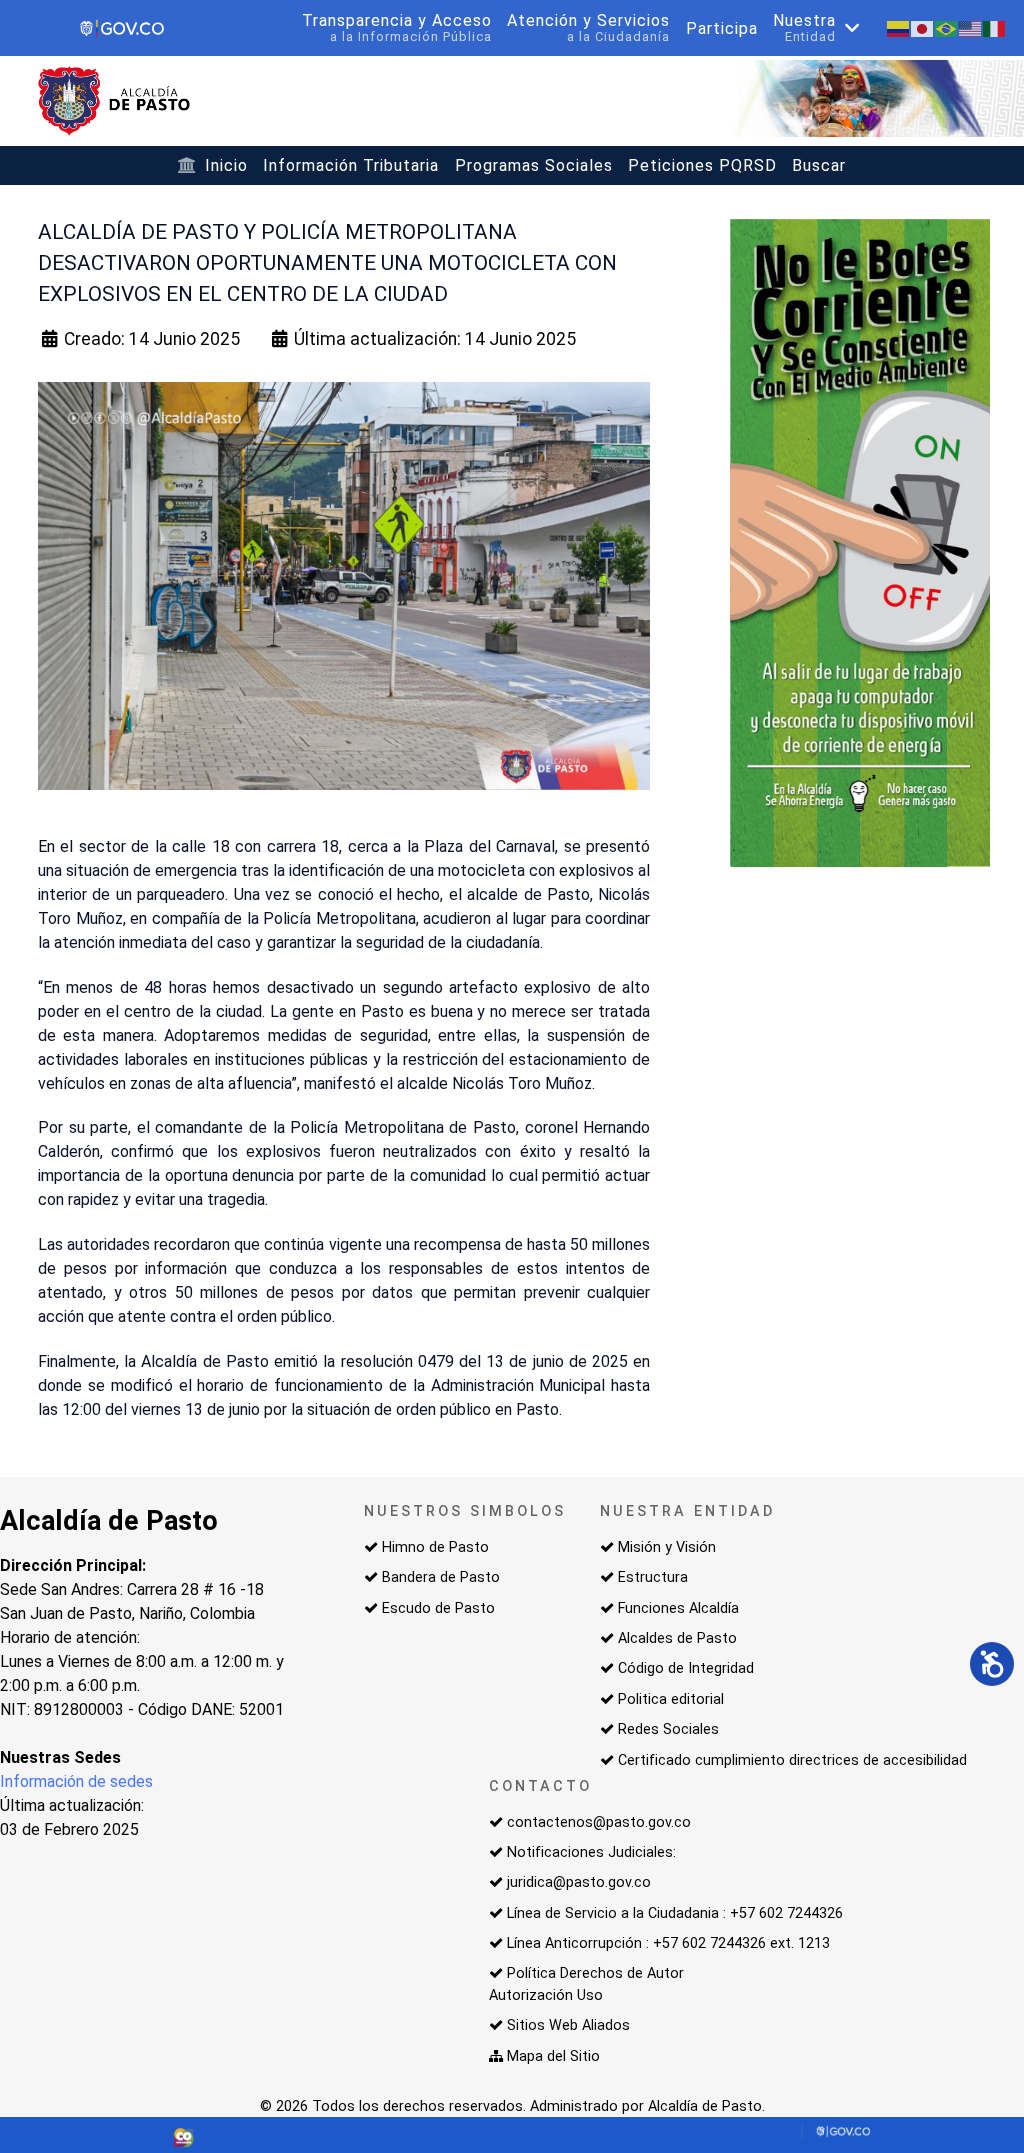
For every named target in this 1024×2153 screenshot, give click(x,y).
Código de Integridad (686, 1668)
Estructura (653, 1577)
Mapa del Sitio (553, 2056)
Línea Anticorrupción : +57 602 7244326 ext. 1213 (668, 1943)
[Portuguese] (947, 27)
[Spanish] (899, 27)
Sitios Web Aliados (568, 2025)
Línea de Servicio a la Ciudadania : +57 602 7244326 (675, 1913)
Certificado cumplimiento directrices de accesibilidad (792, 1760)
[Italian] (995, 27)
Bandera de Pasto (441, 1577)
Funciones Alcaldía (678, 1608)
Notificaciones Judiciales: (591, 1852)
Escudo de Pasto (438, 1608)
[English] (971, 27)
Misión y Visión (667, 1547)
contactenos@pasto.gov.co (599, 1822)
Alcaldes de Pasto (677, 1638)
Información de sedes (76, 1781)
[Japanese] (923, 27)
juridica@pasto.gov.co (579, 1882)
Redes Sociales (668, 1729)
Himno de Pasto (435, 1547)
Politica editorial (671, 1699)
